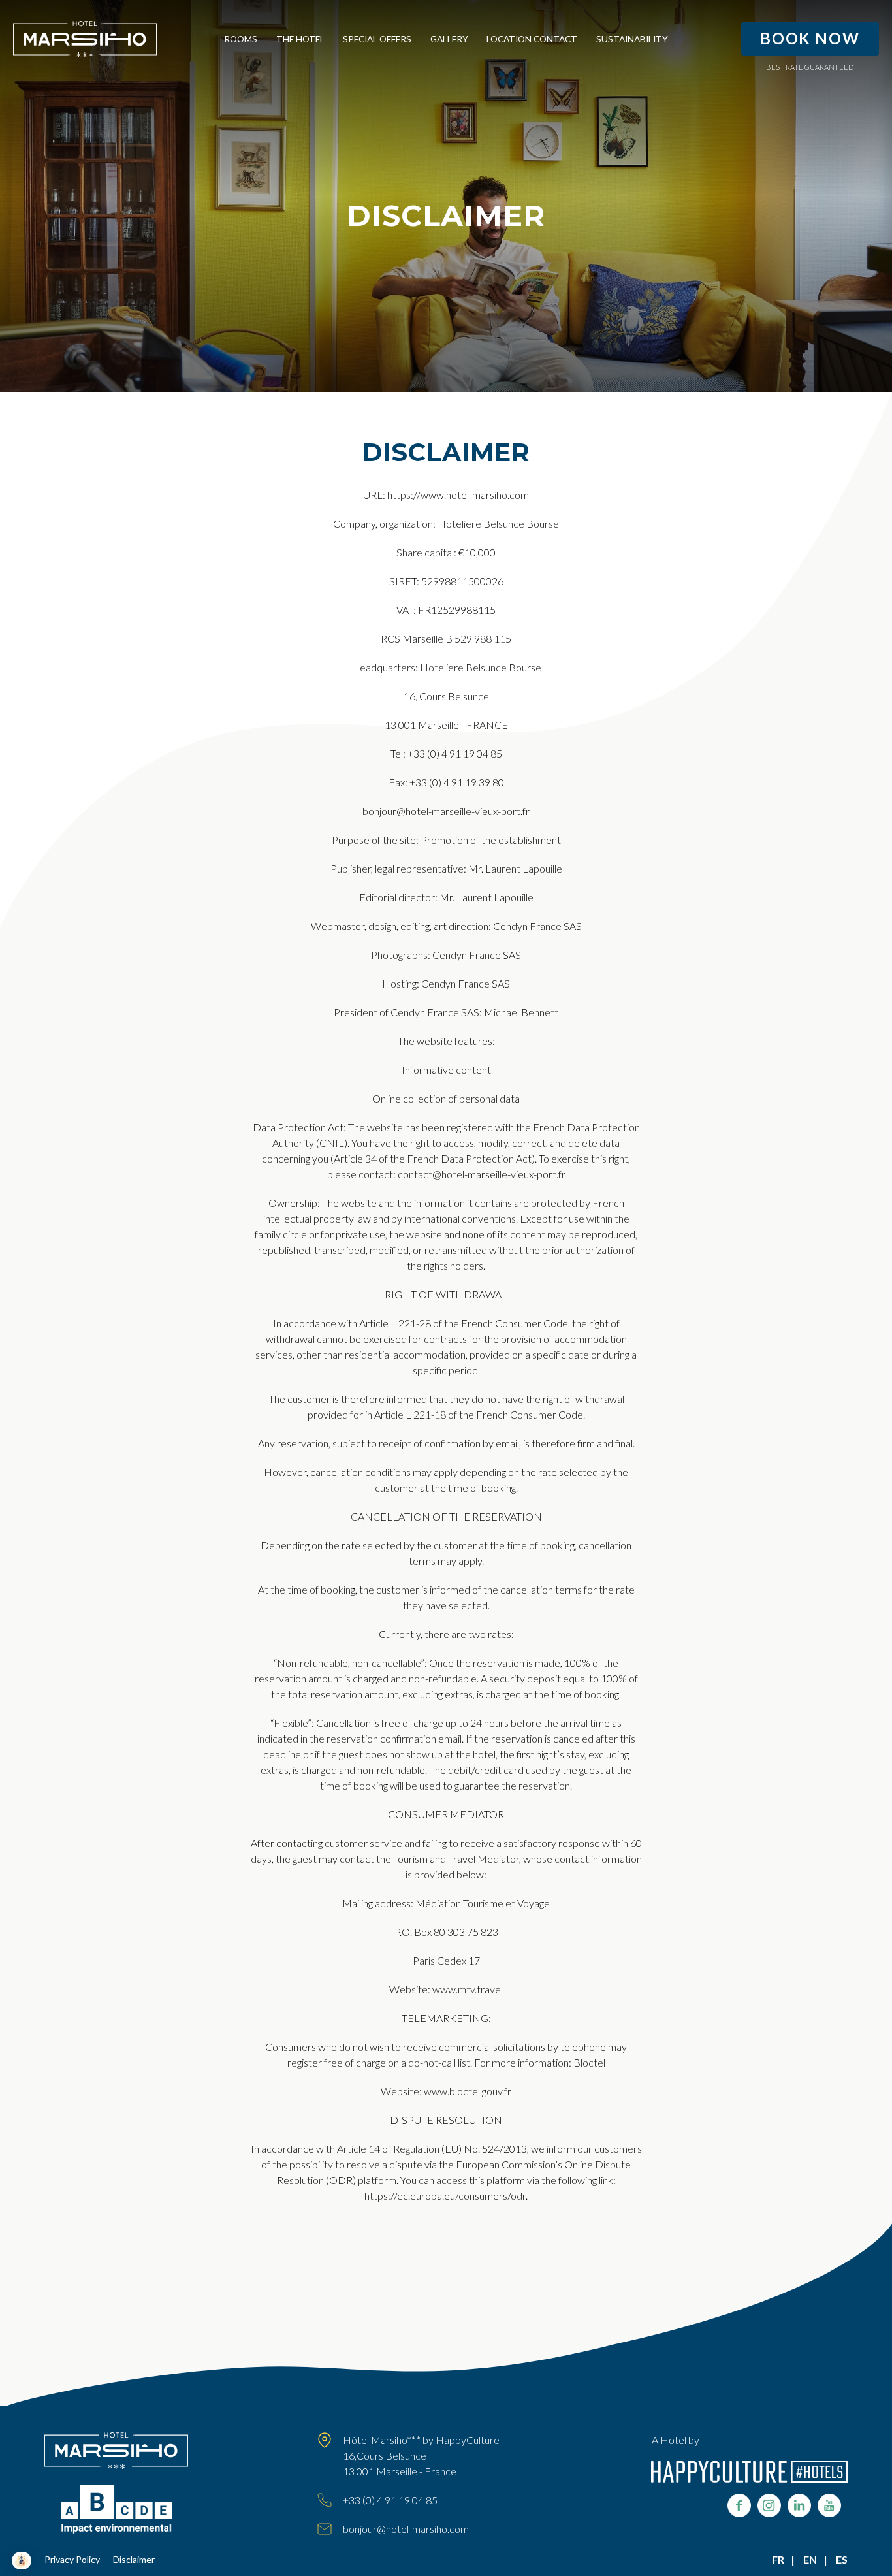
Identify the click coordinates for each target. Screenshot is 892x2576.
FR (778, 2559)
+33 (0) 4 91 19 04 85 (390, 2500)
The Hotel (300, 39)
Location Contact (532, 39)
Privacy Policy (72, 2559)
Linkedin (799, 2505)
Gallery (449, 39)
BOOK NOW (810, 38)
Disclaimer (134, 2559)
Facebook (739, 2505)
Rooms (241, 39)
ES (842, 2559)
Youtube (829, 2505)
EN (810, 2559)
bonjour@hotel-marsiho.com (406, 2529)
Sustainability (632, 39)
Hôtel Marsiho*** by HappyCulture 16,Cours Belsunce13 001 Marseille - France (421, 2455)
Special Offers (377, 39)
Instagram (769, 2505)
